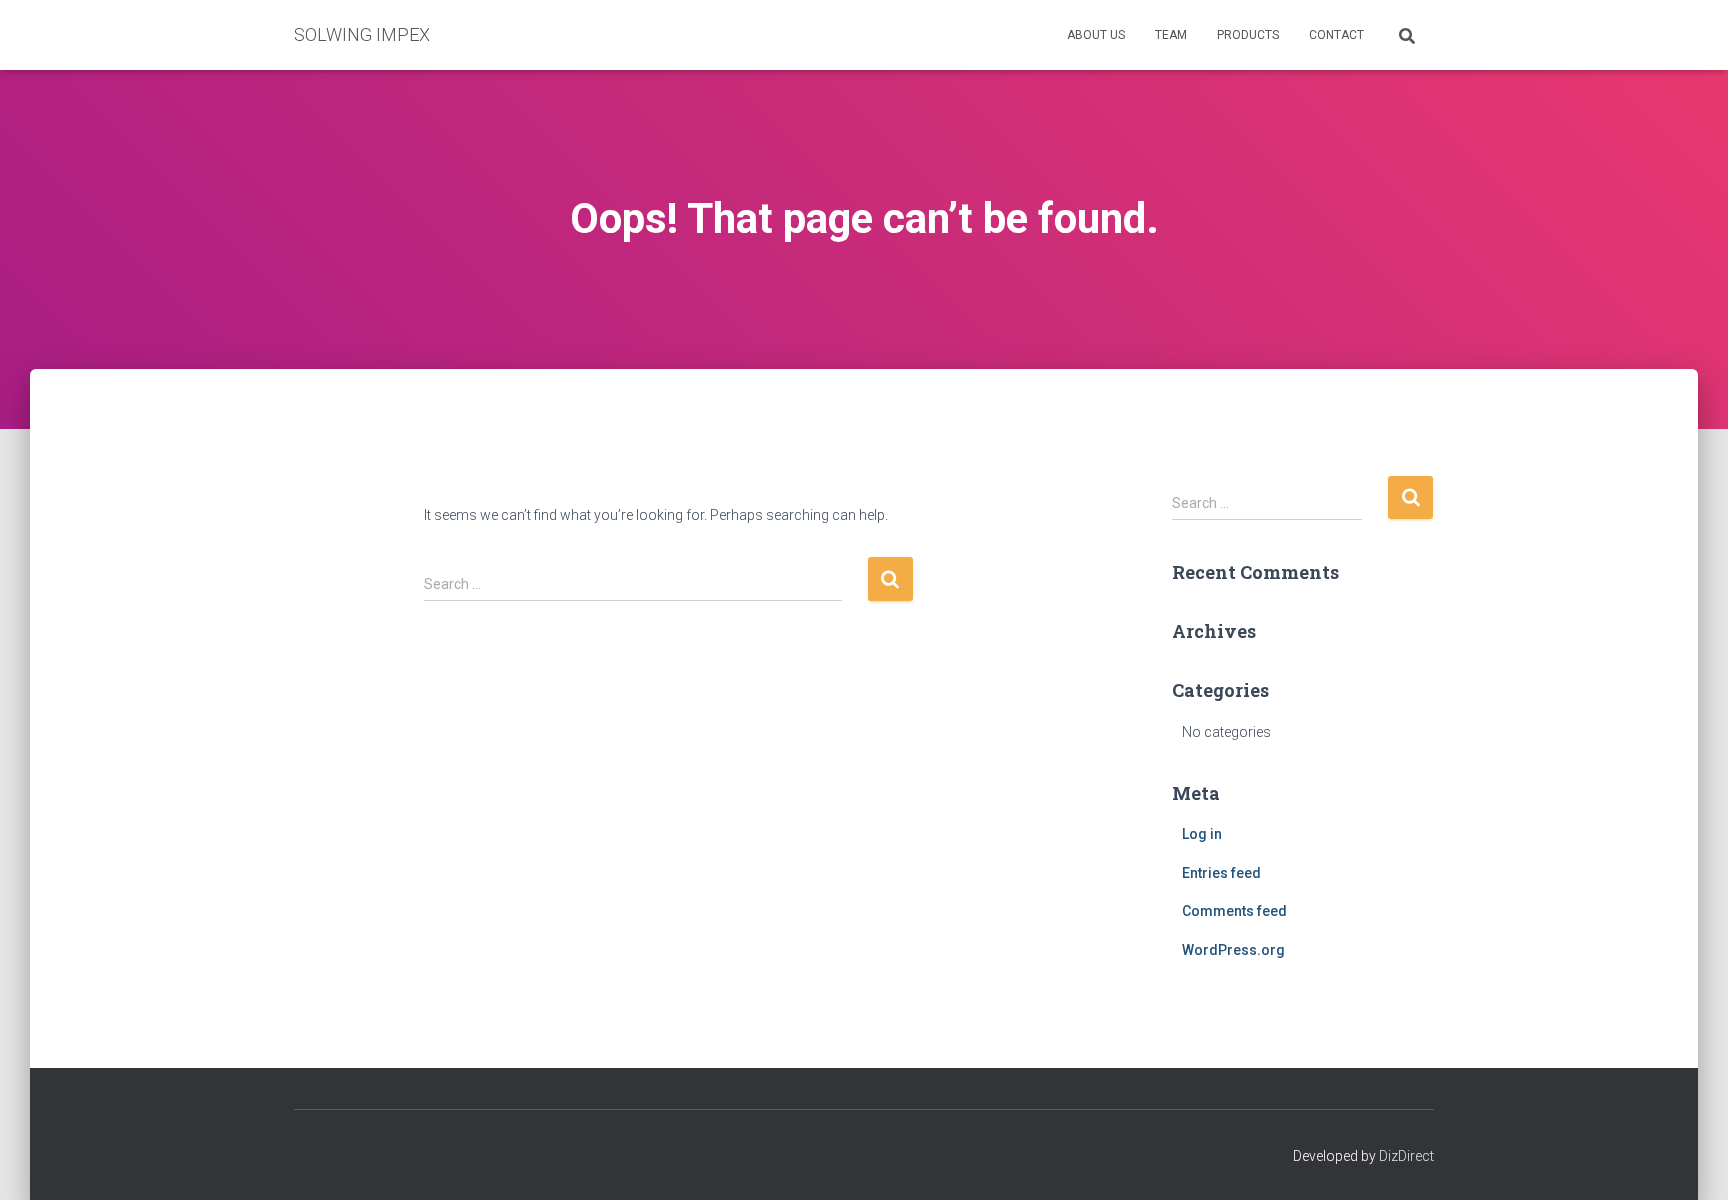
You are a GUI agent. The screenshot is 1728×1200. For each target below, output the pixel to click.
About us (1096, 35)
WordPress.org (1233, 950)
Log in (1202, 834)
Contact (1336, 35)
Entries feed (1221, 873)
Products (1248, 35)
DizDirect (1406, 1156)
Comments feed (1234, 911)
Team (1171, 35)
